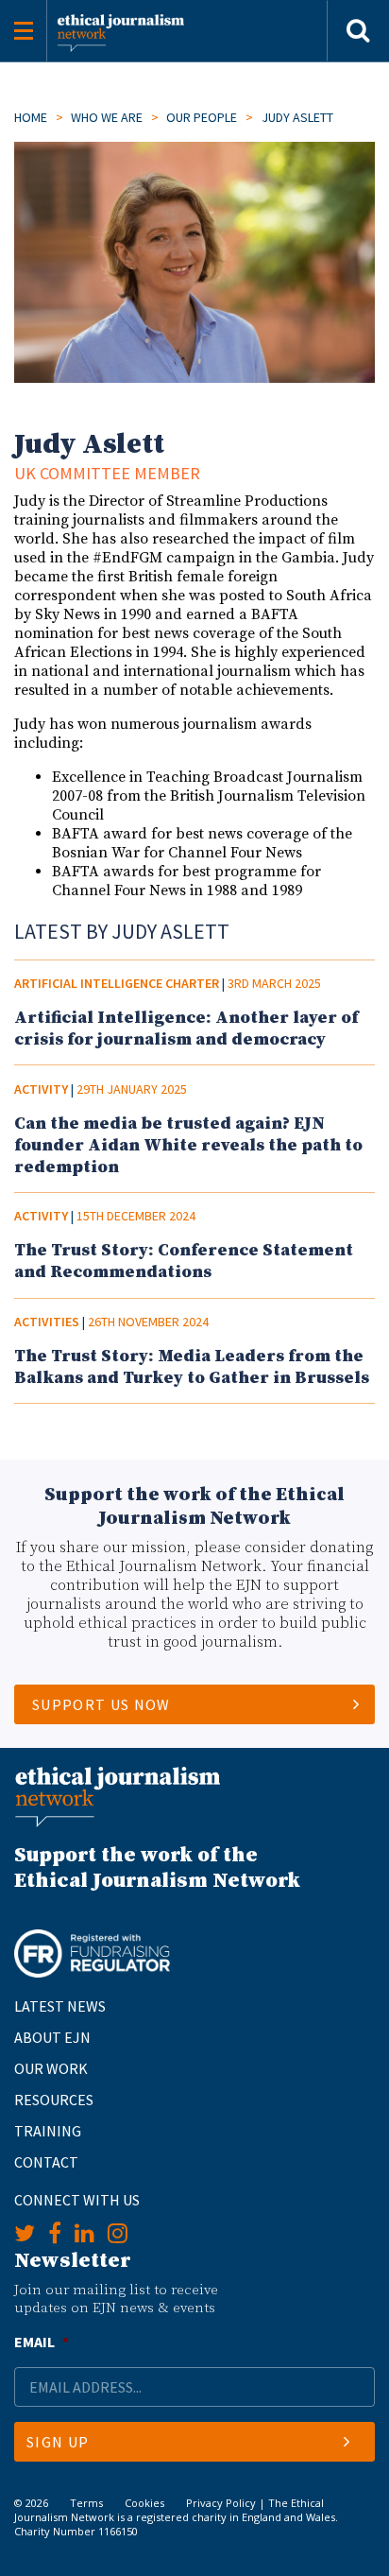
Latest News (60, 2006)
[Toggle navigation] (24, 31)
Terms (86, 2503)
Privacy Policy (221, 2503)
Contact (46, 2162)
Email (42, 2342)
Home (31, 117)
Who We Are (107, 117)
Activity (41, 1089)
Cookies (144, 2503)
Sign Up (58, 2442)
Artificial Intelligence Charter (117, 983)
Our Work (51, 2068)
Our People (202, 117)
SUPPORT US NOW (101, 1704)
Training (48, 2131)
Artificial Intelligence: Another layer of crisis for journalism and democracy (186, 1029)
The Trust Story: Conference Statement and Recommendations (184, 1261)
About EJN (52, 2037)
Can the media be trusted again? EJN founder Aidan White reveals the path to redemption (188, 1145)
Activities (47, 1322)
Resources (54, 2100)
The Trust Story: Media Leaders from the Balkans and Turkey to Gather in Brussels (192, 1367)
